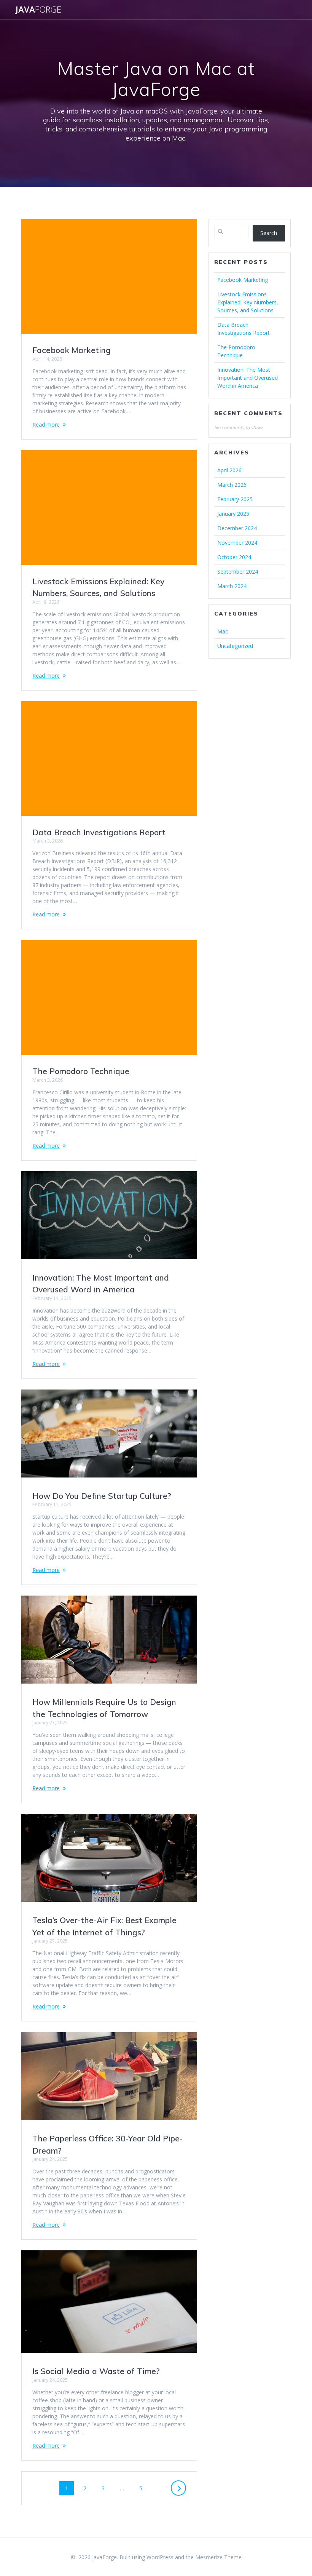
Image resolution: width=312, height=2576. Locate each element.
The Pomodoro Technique (81, 1071)
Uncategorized (235, 646)
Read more (46, 425)
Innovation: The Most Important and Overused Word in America (248, 378)
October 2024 (234, 557)
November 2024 (237, 543)
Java (38, 10)
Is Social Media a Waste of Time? (96, 2371)
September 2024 (238, 572)
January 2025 (233, 514)
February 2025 (235, 499)
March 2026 (232, 485)
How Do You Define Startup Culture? (102, 1496)
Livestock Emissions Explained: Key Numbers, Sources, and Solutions (248, 302)
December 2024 (237, 528)
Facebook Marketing (72, 350)
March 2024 (232, 586)
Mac (179, 138)
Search (269, 233)
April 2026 (229, 470)
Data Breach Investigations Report (99, 832)
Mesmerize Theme (218, 2557)
